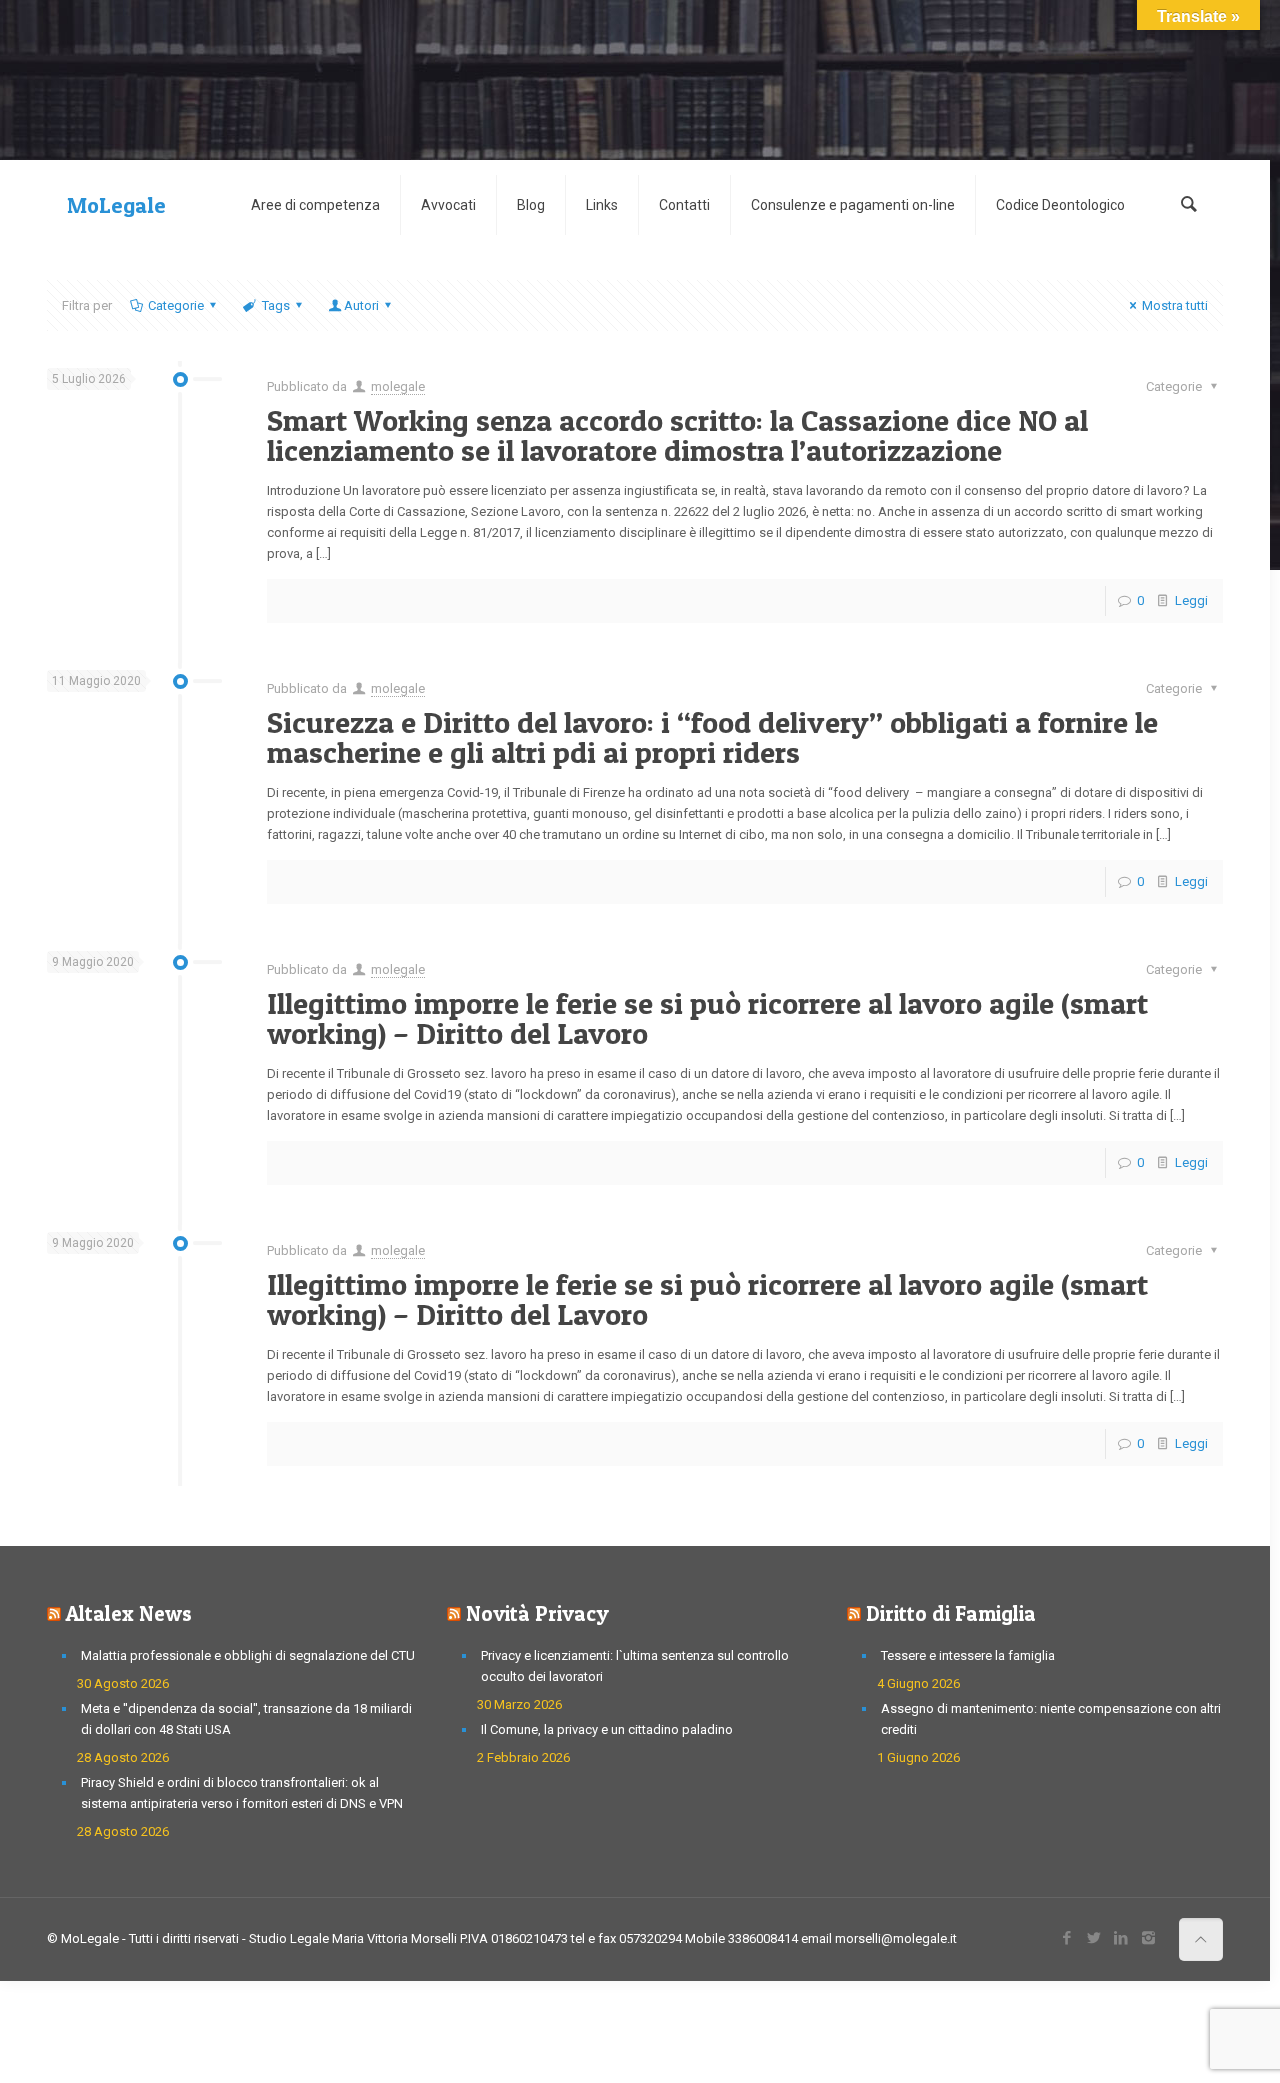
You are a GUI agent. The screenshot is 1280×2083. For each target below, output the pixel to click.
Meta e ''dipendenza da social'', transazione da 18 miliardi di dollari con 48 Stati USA (246, 1719)
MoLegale (116, 205)
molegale (398, 386)
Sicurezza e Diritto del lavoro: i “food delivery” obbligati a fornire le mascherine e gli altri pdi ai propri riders (712, 737)
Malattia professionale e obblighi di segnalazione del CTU (248, 1655)
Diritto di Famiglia (951, 1613)
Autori (361, 305)
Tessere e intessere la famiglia (968, 1655)
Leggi (1191, 600)
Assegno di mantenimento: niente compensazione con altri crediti (1051, 1719)
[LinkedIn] (1121, 1938)
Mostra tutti (1175, 305)
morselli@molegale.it (896, 1938)
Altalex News (129, 1613)
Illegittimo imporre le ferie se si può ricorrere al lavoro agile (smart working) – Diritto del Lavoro (707, 1018)
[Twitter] (1094, 1938)
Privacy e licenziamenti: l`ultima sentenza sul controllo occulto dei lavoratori (635, 1666)
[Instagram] (1148, 1938)
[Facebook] (1067, 1938)
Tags (276, 305)
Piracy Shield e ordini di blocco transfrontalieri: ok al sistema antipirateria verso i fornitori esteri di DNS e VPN (242, 1793)
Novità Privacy (537, 1613)
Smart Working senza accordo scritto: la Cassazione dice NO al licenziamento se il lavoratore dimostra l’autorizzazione (677, 435)
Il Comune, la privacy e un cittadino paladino (607, 1729)
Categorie (176, 305)
